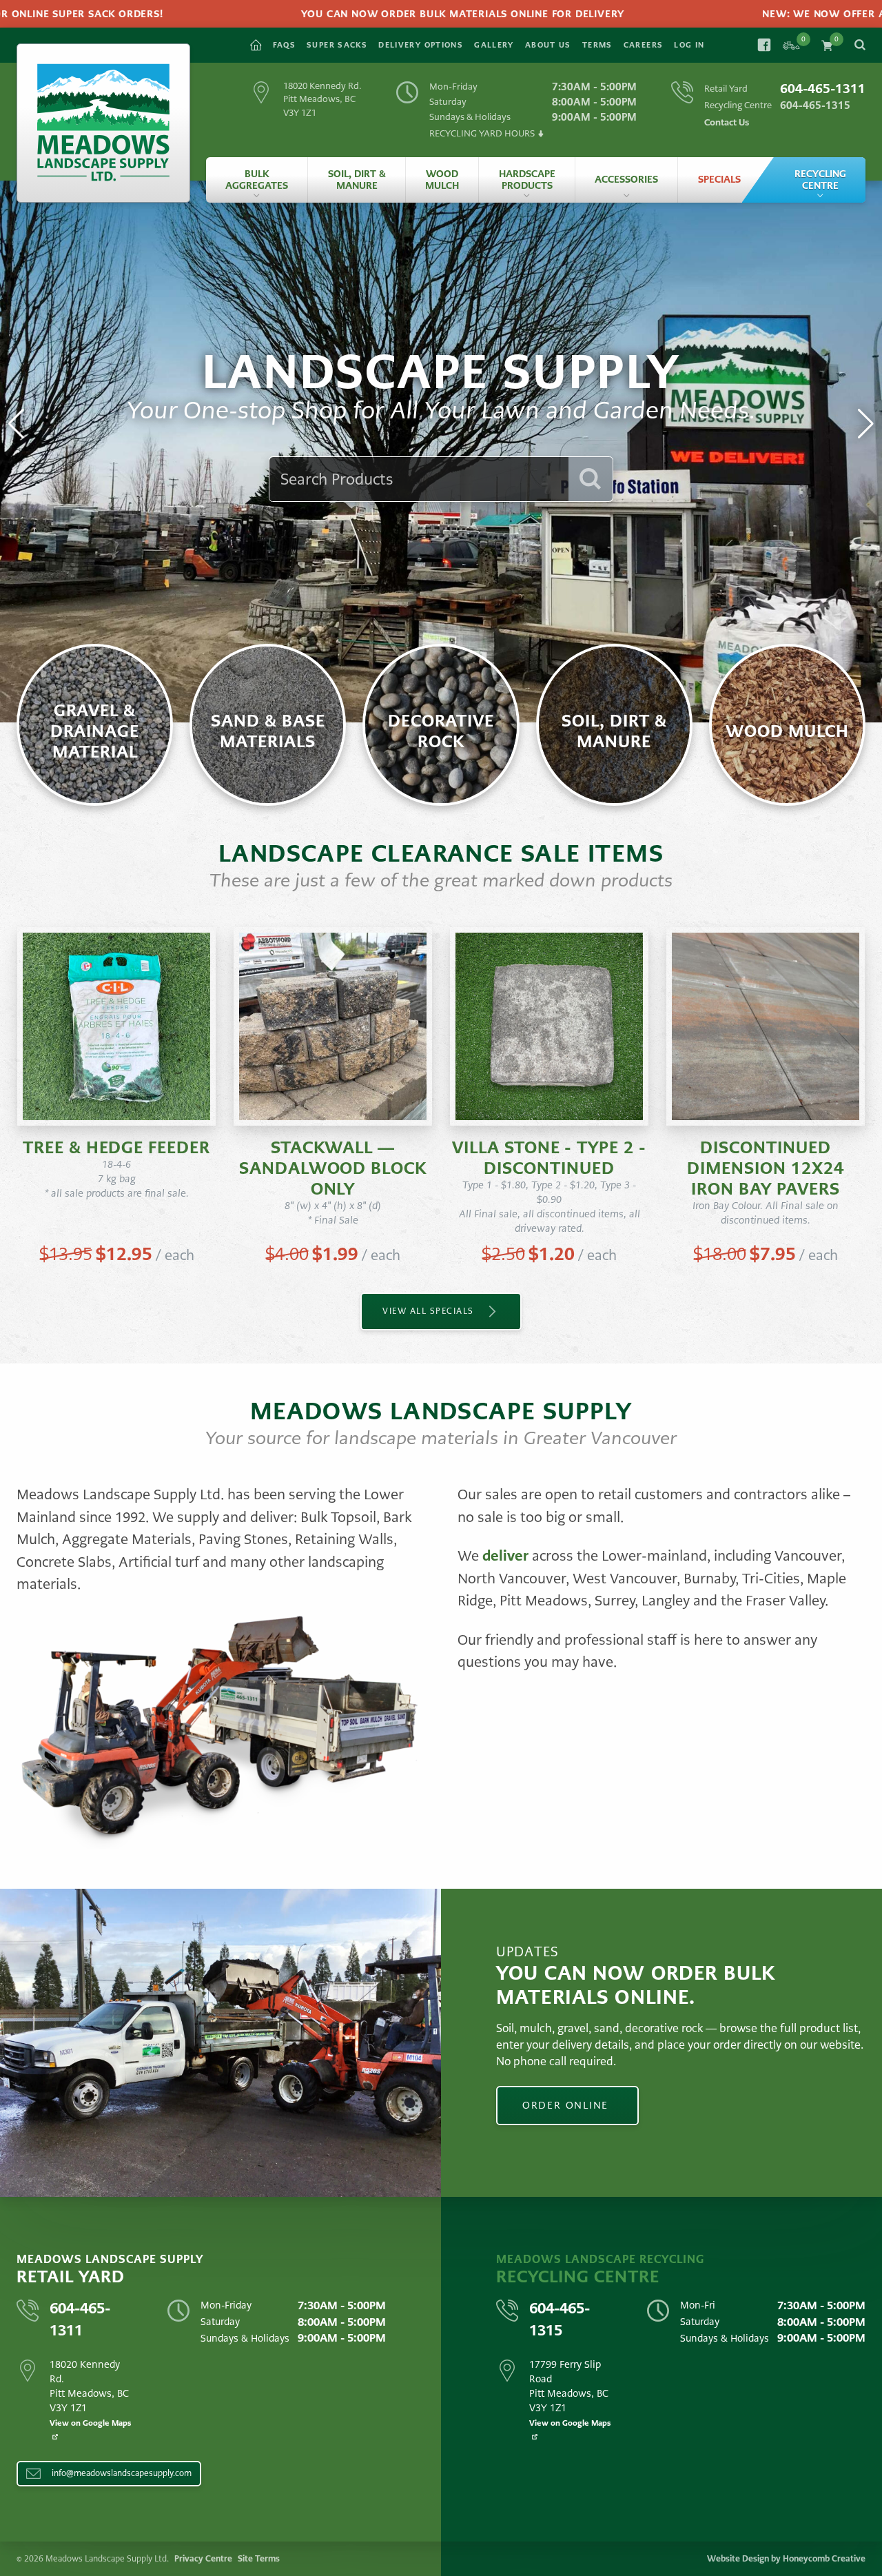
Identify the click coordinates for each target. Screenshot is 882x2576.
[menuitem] (257, 180)
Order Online (567, 2105)
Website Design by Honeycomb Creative (786, 2559)
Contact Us (727, 122)
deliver (505, 1556)
